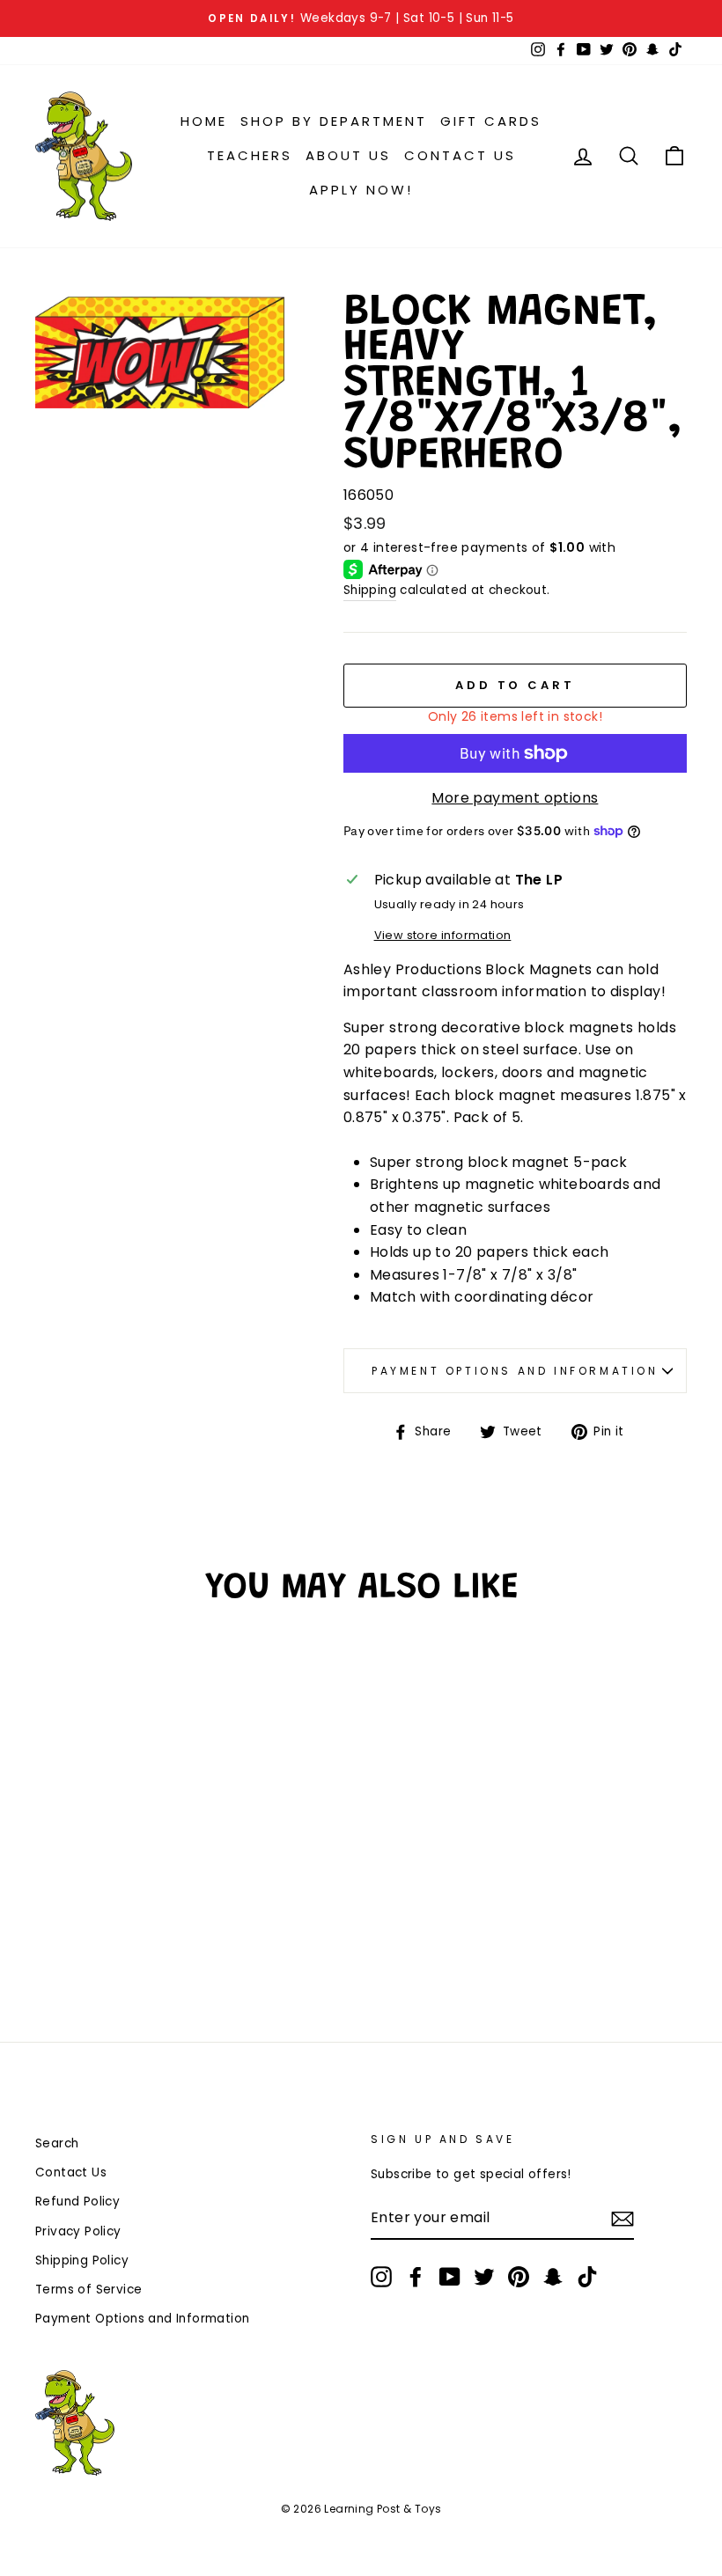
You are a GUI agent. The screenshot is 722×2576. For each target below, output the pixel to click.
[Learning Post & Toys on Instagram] (381, 2277)
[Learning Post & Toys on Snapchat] (553, 2277)
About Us (348, 155)
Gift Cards (491, 121)
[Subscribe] (623, 2219)
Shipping (370, 590)
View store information (443, 935)
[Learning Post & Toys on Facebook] (416, 2277)
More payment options (515, 798)
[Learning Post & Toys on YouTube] (450, 2277)
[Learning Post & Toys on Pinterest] (519, 2277)
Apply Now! (361, 190)
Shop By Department (334, 121)
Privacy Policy (78, 2231)
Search (57, 2143)
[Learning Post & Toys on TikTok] (587, 2277)
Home (204, 121)
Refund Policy (77, 2202)
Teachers (250, 155)
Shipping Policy (82, 2260)
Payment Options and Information (515, 1371)
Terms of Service (88, 2290)
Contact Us (460, 155)
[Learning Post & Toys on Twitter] (484, 2277)
